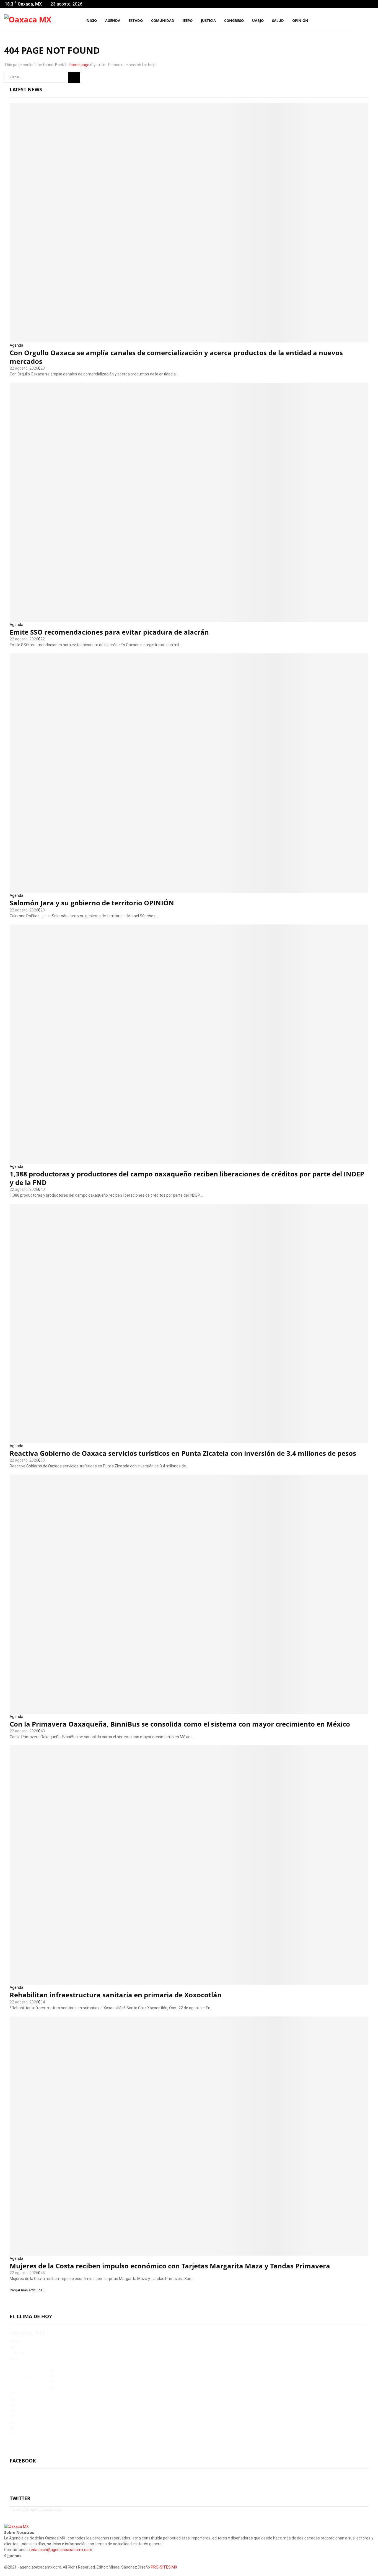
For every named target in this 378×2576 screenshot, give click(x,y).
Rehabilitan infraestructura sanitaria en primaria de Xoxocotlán (116, 1995)
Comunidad (163, 20)
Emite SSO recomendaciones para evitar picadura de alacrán (109, 632)
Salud (278, 20)
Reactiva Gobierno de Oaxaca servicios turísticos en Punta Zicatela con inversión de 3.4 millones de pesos (183, 1453)
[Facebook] (345, 21)
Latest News (26, 89)
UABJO (258, 20)
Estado (136, 20)
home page (79, 65)
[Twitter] (351, 21)
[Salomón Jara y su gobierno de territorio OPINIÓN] (189, 773)
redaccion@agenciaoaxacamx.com (61, 2550)
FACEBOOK (23, 2461)
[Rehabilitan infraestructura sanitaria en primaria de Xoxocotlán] (189, 1865)
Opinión (300, 20)
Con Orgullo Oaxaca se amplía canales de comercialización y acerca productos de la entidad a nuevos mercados (176, 357)
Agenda (16, 345)
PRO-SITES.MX (164, 2567)
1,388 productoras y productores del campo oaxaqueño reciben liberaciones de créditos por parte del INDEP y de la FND (187, 1178)
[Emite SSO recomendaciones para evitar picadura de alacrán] (189, 502)
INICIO (91, 20)
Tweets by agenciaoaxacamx (36, 2510)
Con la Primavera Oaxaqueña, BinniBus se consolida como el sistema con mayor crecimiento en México (180, 1724)
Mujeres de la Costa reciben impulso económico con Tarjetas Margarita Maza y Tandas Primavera (170, 2266)
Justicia (208, 20)
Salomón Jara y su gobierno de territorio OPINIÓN (92, 903)
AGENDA (113, 20)
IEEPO (188, 20)
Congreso (234, 20)
